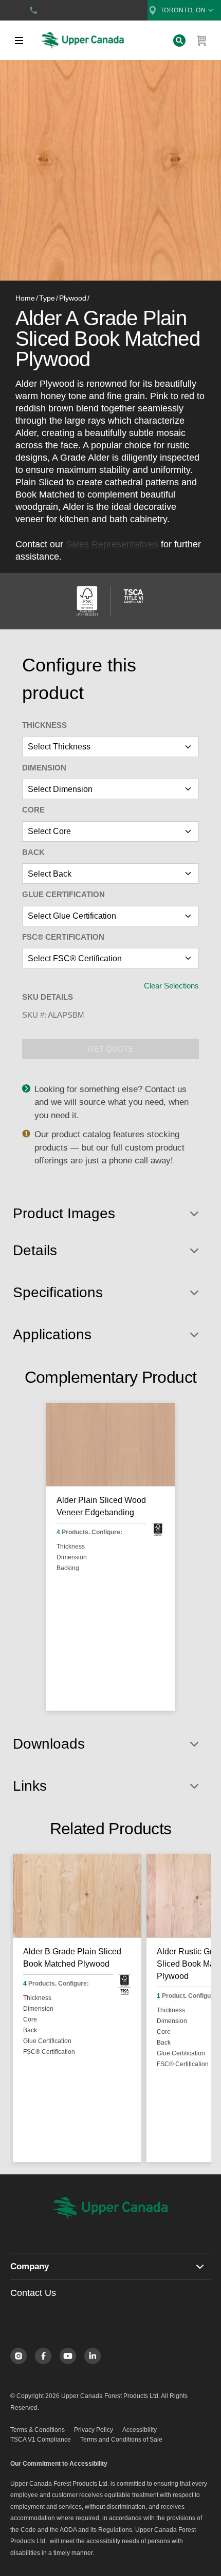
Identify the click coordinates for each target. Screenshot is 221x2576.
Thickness (44, 725)
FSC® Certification (63, 937)
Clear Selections (171, 986)
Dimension (44, 768)
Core (33, 810)
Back (33, 852)
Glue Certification (63, 894)
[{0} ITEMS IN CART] (202, 41)
